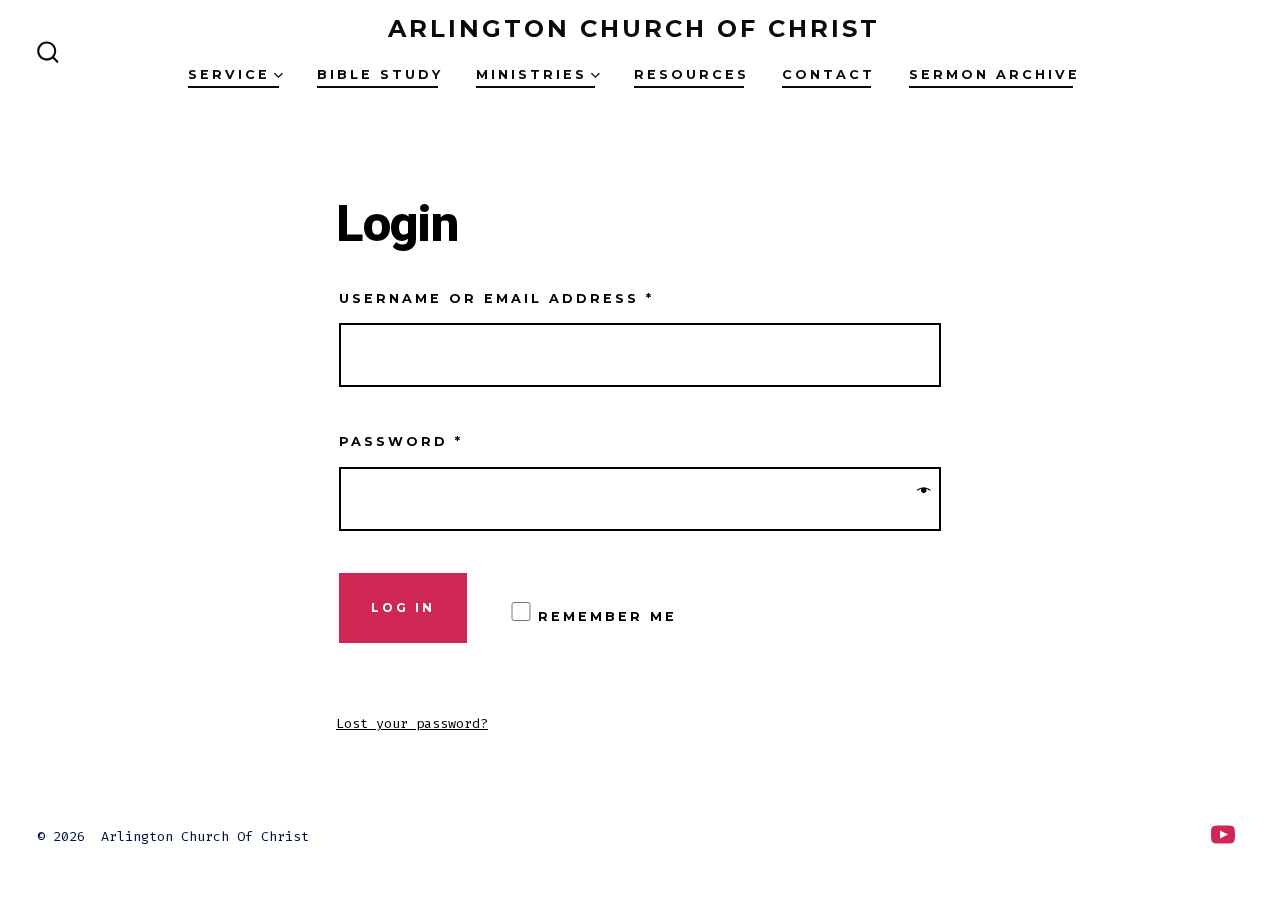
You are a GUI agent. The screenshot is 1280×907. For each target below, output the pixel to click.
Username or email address (496, 298)
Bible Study (380, 74)
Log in (403, 607)
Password (401, 441)
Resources (691, 74)
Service (229, 74)
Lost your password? (412, 723)
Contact (828, 74)
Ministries (531, 74)
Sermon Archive (994, 74)
